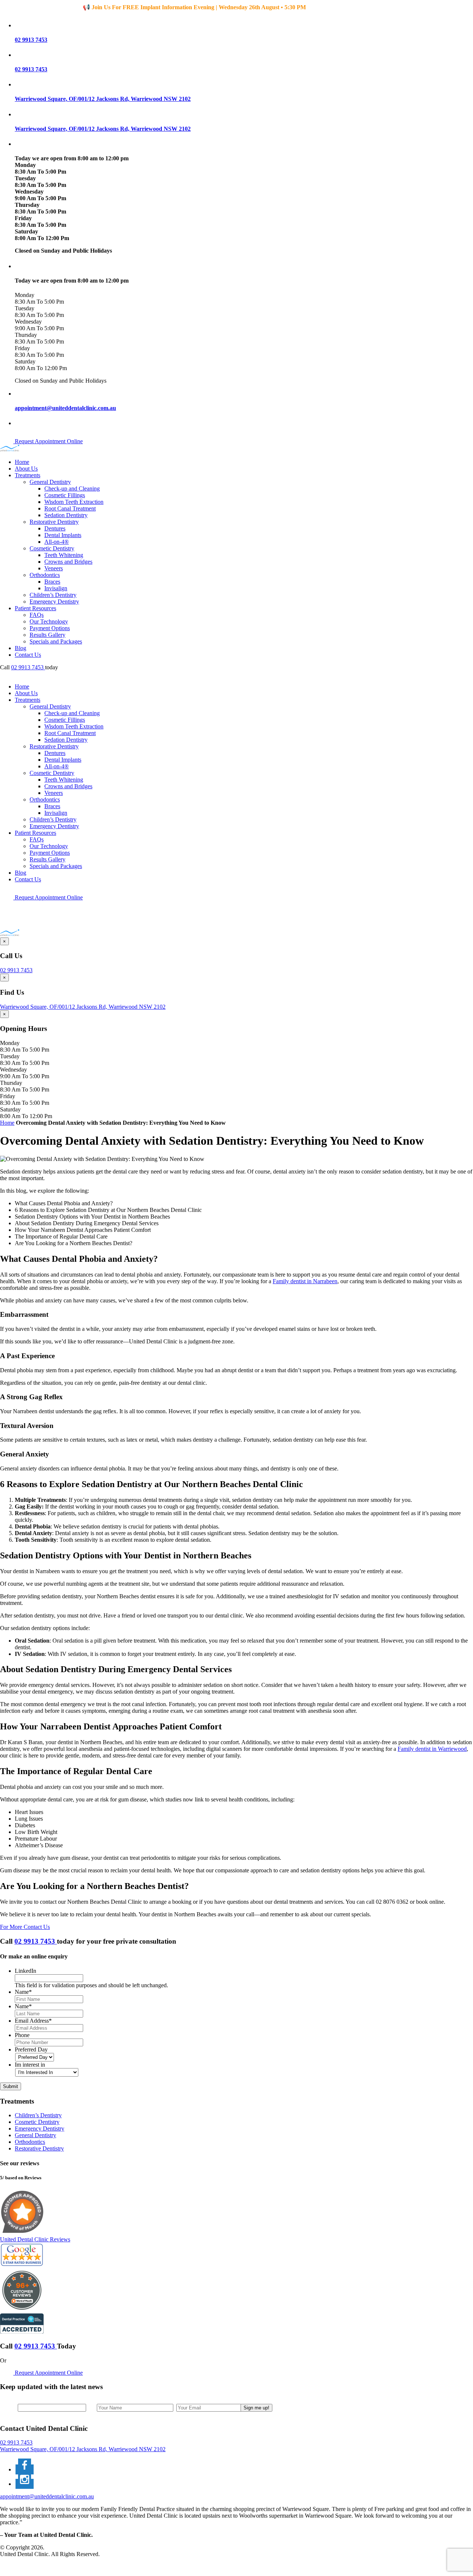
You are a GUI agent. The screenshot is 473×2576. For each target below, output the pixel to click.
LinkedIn (25, 1971)
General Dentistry (50, 482)
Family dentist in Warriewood (432, 1749)
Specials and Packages (56, 641)
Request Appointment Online (48, 441)
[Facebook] (25, 2469)
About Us (26, 469)
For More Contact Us (25, 1927)
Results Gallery (47, 635)
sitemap (24, 2567)
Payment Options (50, 628)
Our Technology (49, 621)
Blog (21, 648)
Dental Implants (63, 535)
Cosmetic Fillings (65, 495)
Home (22, 462)
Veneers (54, 568)
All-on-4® (57, 542)
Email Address (33, 2021)
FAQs (37, 615)
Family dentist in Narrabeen (305, 1281)
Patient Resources (35, 608)
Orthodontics (45, 575)
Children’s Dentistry (53, 595)
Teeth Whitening (64, 555)
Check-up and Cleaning (72, 488)
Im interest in (30, 2065)
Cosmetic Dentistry (52, 548)
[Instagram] (25, 2484)
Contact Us (28, 655)
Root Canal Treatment (70, 508)
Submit (11, 2086)
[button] (244, 25)
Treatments (28, 475)
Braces (52, 582)
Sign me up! (256, 2408)
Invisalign (56, 588)
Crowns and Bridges (68, 562)
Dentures (55, 528)
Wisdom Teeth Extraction (74, 502)
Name (23, 1992)
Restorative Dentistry (54, 522)
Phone (22, 2035)
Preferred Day (31, 2049)
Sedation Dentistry (66, 515)
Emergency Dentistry (54, 602)
